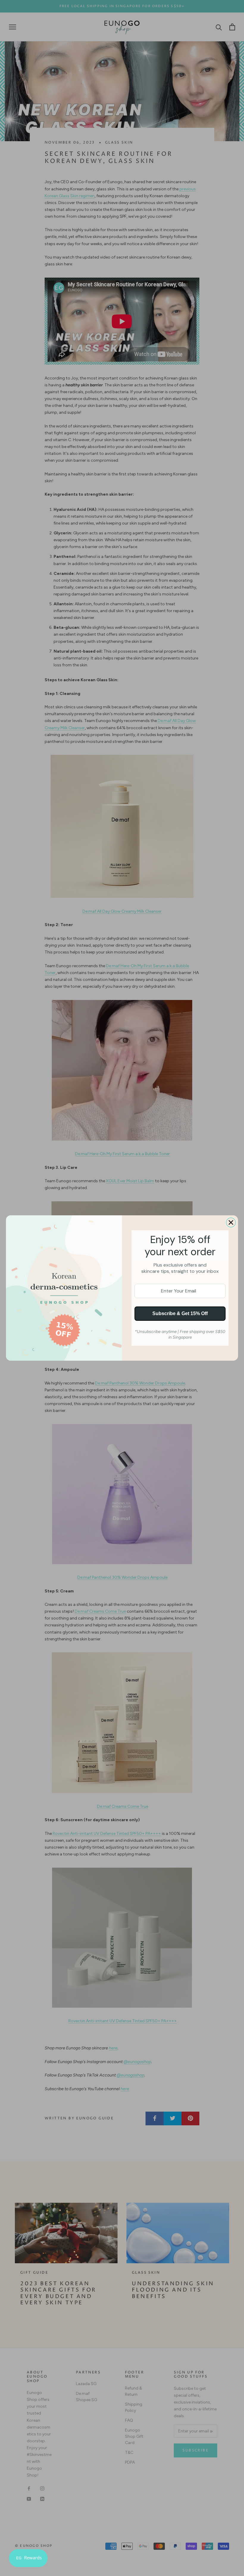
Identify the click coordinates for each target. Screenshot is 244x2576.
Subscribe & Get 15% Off (180, 1313)
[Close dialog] (231, 1222)
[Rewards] (28, 2558)
